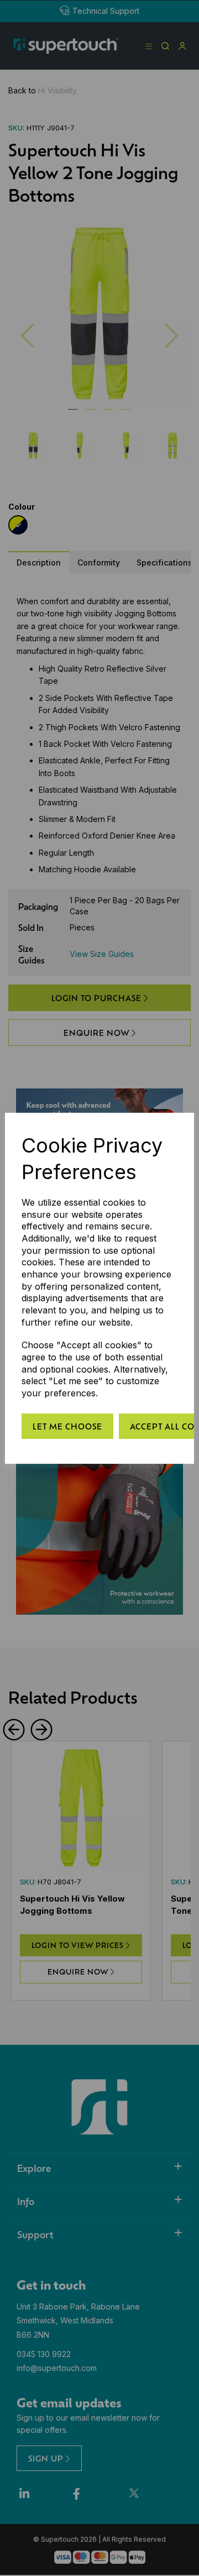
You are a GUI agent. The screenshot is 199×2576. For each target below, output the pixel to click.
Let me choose (67, 1426)
